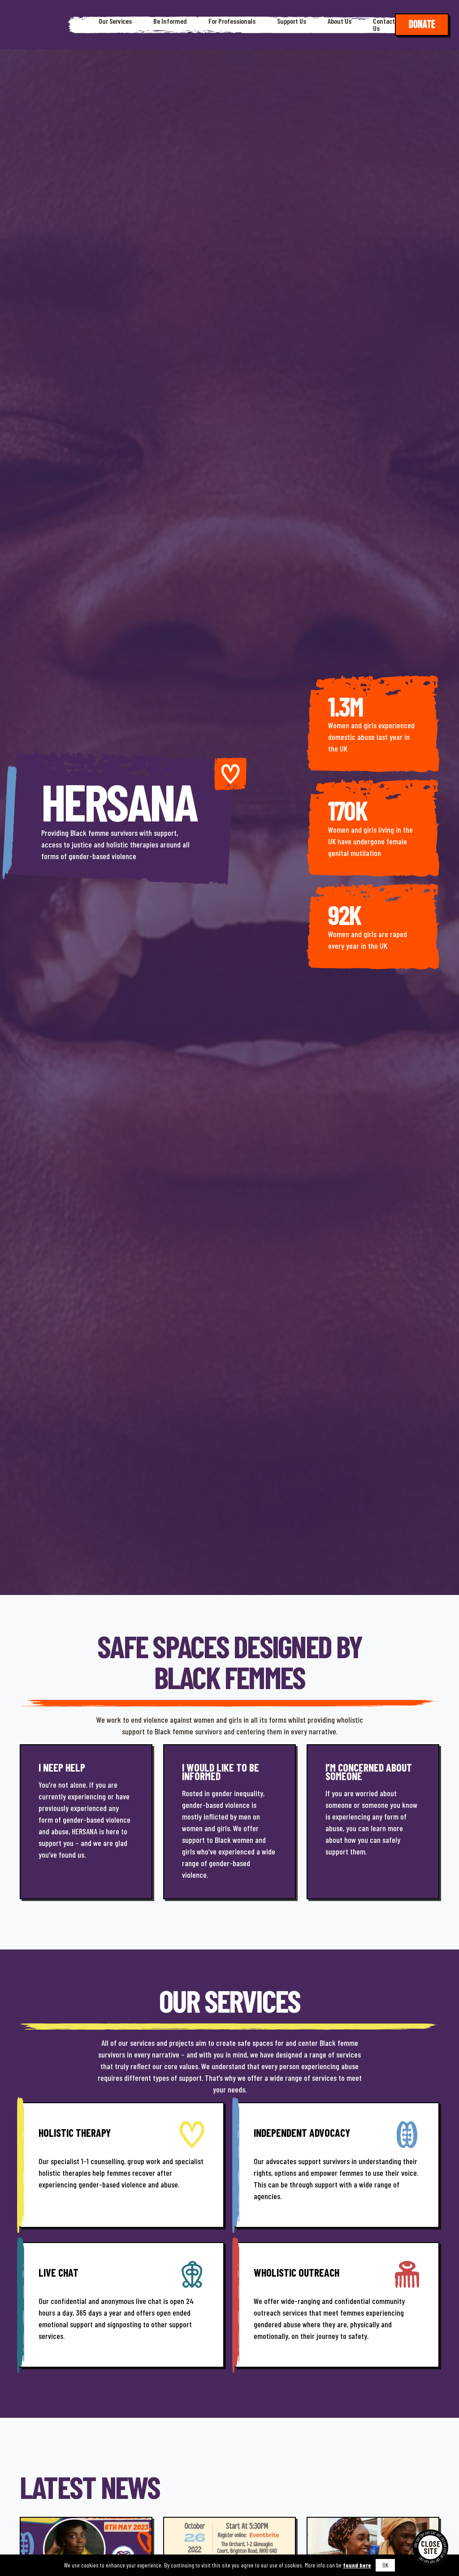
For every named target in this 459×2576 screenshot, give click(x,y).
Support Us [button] (292, 21)
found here (357, 2565)
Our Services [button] (115, 21)
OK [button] (385, 2565)
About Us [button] (340, 21)
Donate (422, 24)
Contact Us (384, 25)
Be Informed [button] (170, 21)
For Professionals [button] (232, 21)
